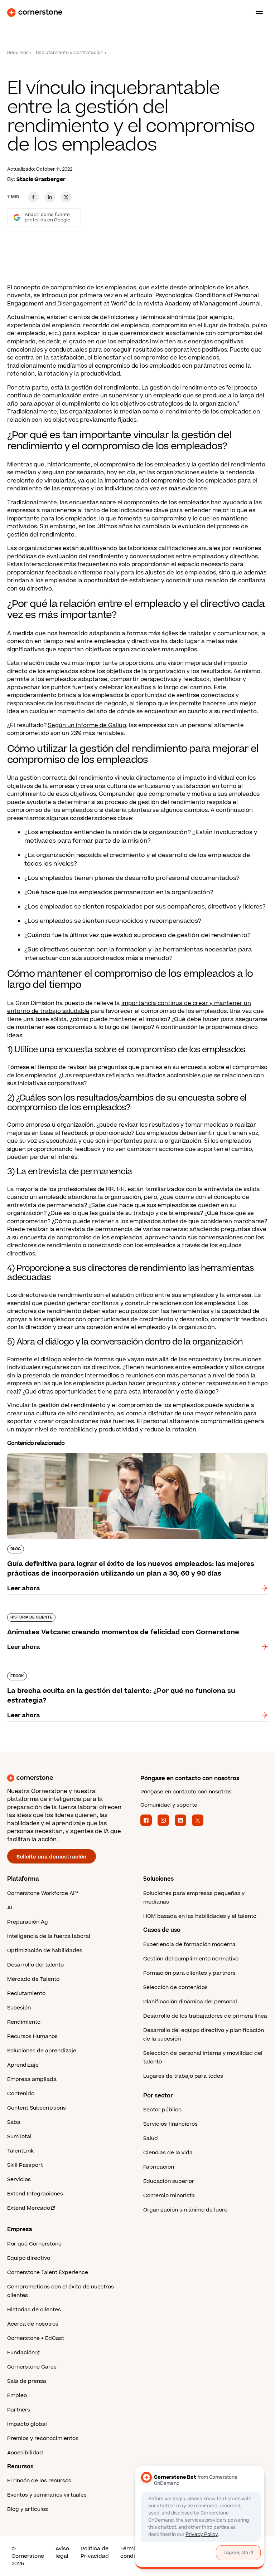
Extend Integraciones (35, 2194)
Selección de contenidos (175, 1987)
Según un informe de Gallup (87, 725)
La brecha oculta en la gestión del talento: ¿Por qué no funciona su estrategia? (123, 1670)
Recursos (18, 53)
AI (10, 1908)
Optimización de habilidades (45, 1951)
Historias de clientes (34, 2310)
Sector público (162, 2110)
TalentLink (20, 2151)
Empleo (17, 2396)
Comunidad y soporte (169, 1805)
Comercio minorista (169, 2196)
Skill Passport (25, 2165)
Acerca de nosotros (33, 2324)
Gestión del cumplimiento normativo (191, 1959)
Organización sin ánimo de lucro (185, 2210)
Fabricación (159, 2167)
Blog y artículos (28, 2509)
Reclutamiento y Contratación (70, 53)
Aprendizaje (23, 2065)
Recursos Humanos (32, 2036)
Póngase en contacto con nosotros (186, 1792)
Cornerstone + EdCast (36, 2338)
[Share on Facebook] (33, 197)
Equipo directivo (29, 2258)
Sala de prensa (27, 2381)
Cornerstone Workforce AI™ (42, 1893)
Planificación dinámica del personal (190, 2002)
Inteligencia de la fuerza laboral (49, 1936)
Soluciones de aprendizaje (42, 2051)
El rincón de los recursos (39, 2481)
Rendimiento (24, 2022)
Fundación (21, 2353)
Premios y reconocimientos (43, 2438)
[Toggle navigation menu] (256, 13)
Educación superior (169, 2181)
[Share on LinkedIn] (50, 197)
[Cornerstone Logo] (35, 13)
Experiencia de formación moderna (189, 1945)
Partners (19, 2410)
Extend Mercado (29, 2208)
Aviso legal (62, 2552)
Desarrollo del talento (35, 1965)
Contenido (21, 2094)
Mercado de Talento (33, 1979)
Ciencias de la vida (168, 2153)
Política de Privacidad (95, 2552)
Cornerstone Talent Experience (48, 2273)
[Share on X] (66, 197)
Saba (14, 2122)
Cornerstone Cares (32, 2367)
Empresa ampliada (32, 2079)
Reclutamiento (26, 1994)
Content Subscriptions (37, 2108)
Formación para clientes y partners (189, 1973)
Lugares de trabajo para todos (183, 2076)
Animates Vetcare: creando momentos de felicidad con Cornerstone (108, 1612)
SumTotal (19, 2137)
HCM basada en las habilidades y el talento (200, 1916)
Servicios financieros (170, 2124)
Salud (151, 2138)
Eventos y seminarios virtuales (47, 2495)
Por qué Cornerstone (34, 2244)
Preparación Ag (28, 1922)
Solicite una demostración (52, 1857)
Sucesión (19, 2008)
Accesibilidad (25, 2453)
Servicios (19, 2180)
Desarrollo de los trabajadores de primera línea (205, 2016)
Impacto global (27, 2424)
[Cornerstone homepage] (71, 1778)
